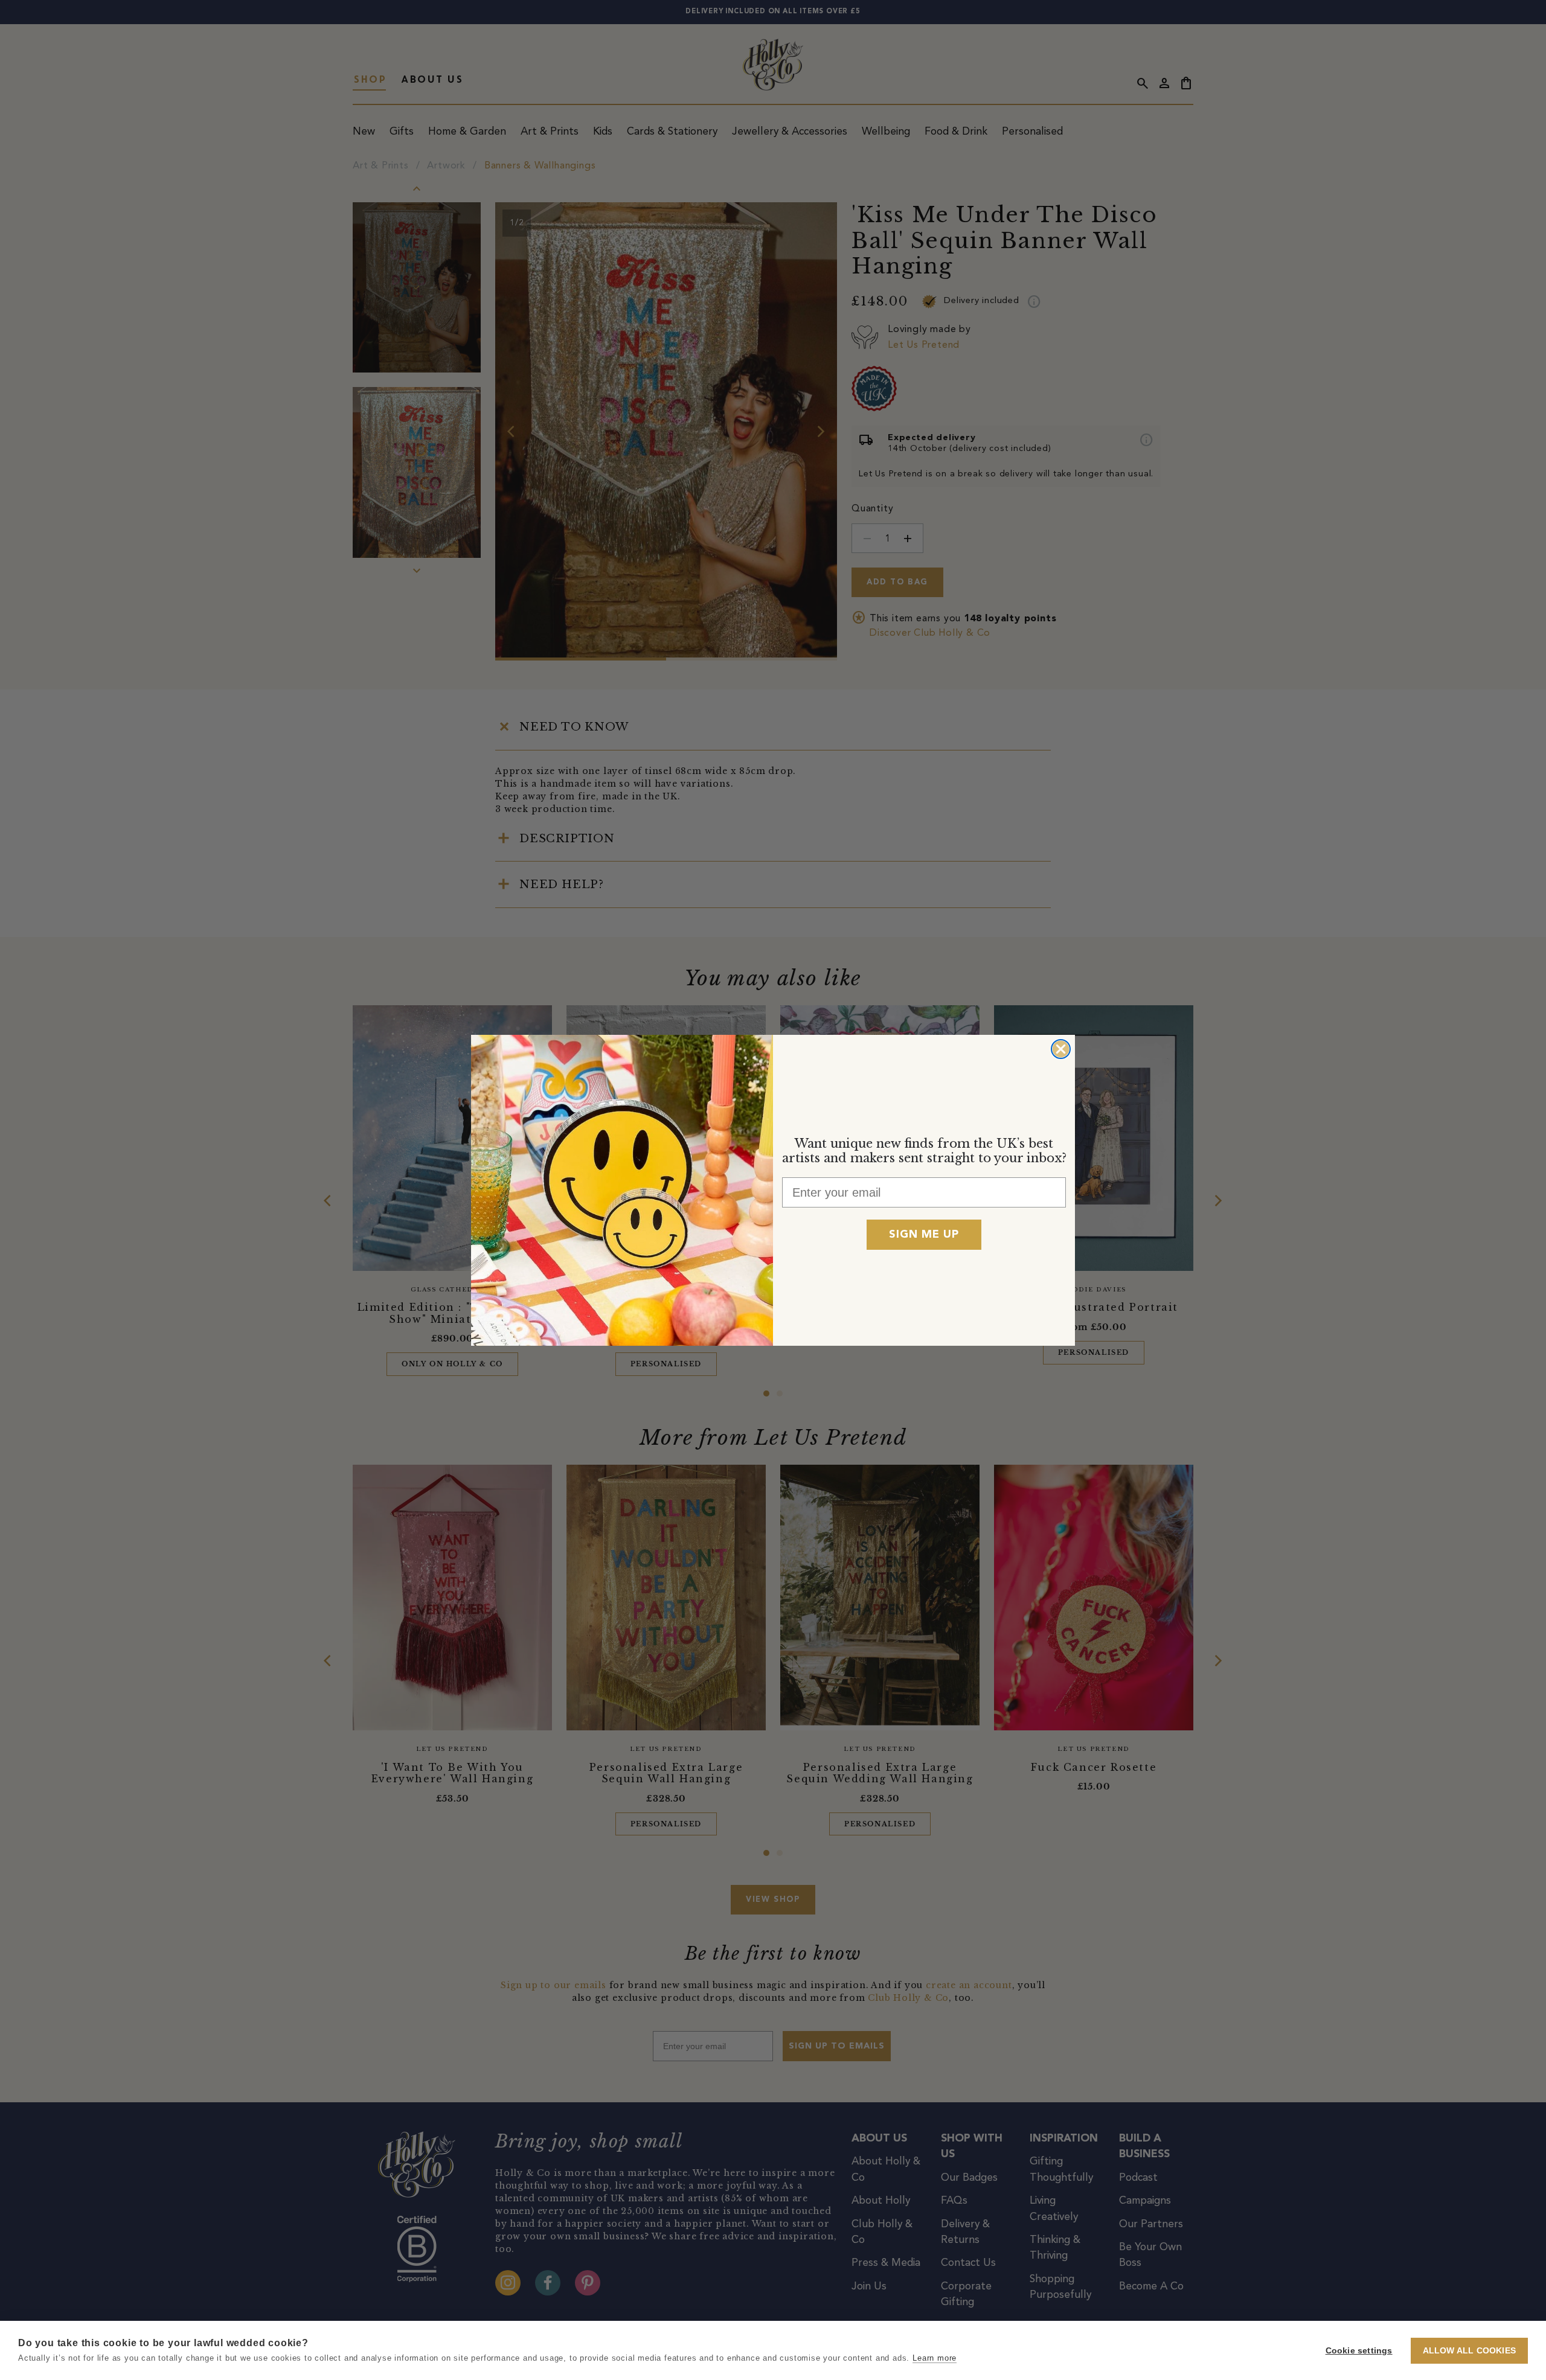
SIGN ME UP (924, 1235)
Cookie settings (1359, 2351)
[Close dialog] (1061, 1049)
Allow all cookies (1469, 2351)
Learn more (935, 2358)
